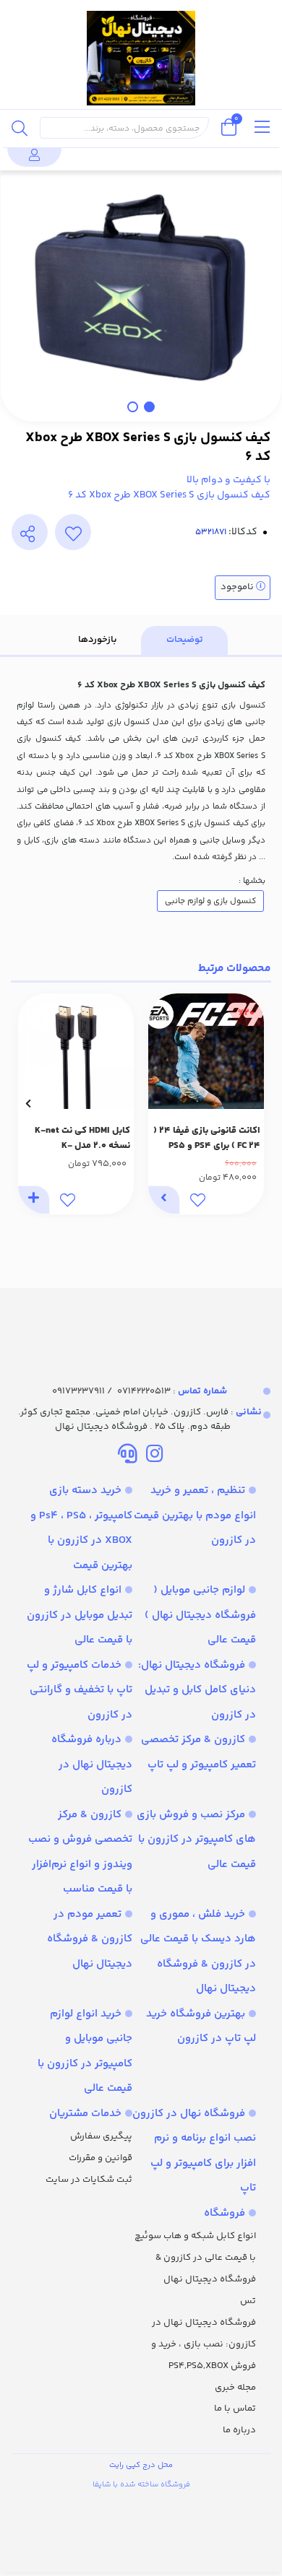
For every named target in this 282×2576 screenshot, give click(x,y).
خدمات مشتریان (85, 2114)
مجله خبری (235, 2388)
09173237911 (78, 1391)
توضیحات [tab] (185, 640)
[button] (254, 1104)
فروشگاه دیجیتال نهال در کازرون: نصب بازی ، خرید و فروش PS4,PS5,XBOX (204, 2344)
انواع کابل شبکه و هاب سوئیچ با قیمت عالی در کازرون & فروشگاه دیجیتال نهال (195, 2258)
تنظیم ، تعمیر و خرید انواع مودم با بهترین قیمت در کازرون (195, 1515)
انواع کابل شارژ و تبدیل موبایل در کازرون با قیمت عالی (80, 1615)
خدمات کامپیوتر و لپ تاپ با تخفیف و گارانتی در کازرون (80, 1690)
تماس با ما (235, 2409)
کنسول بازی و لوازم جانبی (210, 901)
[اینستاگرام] (154, 1456)
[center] (20, 128)
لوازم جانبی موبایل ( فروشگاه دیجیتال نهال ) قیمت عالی (200, 1615)
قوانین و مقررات (101, 2158)
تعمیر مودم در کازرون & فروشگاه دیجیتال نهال (90, 1939)
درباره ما (239, 2430)
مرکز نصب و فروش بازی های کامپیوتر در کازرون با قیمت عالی (196, 1840)
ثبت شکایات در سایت (89, 2180)
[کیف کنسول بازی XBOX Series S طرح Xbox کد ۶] (141, 1323)
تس (248, 2301)
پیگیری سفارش (101, 2136)
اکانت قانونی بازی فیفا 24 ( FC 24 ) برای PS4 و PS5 (207, 1138)
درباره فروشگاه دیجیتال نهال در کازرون (92, 1765)
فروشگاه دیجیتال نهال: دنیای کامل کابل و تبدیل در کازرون (197, 1690)
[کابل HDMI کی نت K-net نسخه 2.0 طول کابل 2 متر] (76, 1051)
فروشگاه (225, 2213)
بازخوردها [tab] (98, 640)
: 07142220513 (172, 1391)
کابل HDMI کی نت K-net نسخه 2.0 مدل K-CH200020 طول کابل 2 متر (79, 1139)
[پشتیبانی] (128, 1456)
